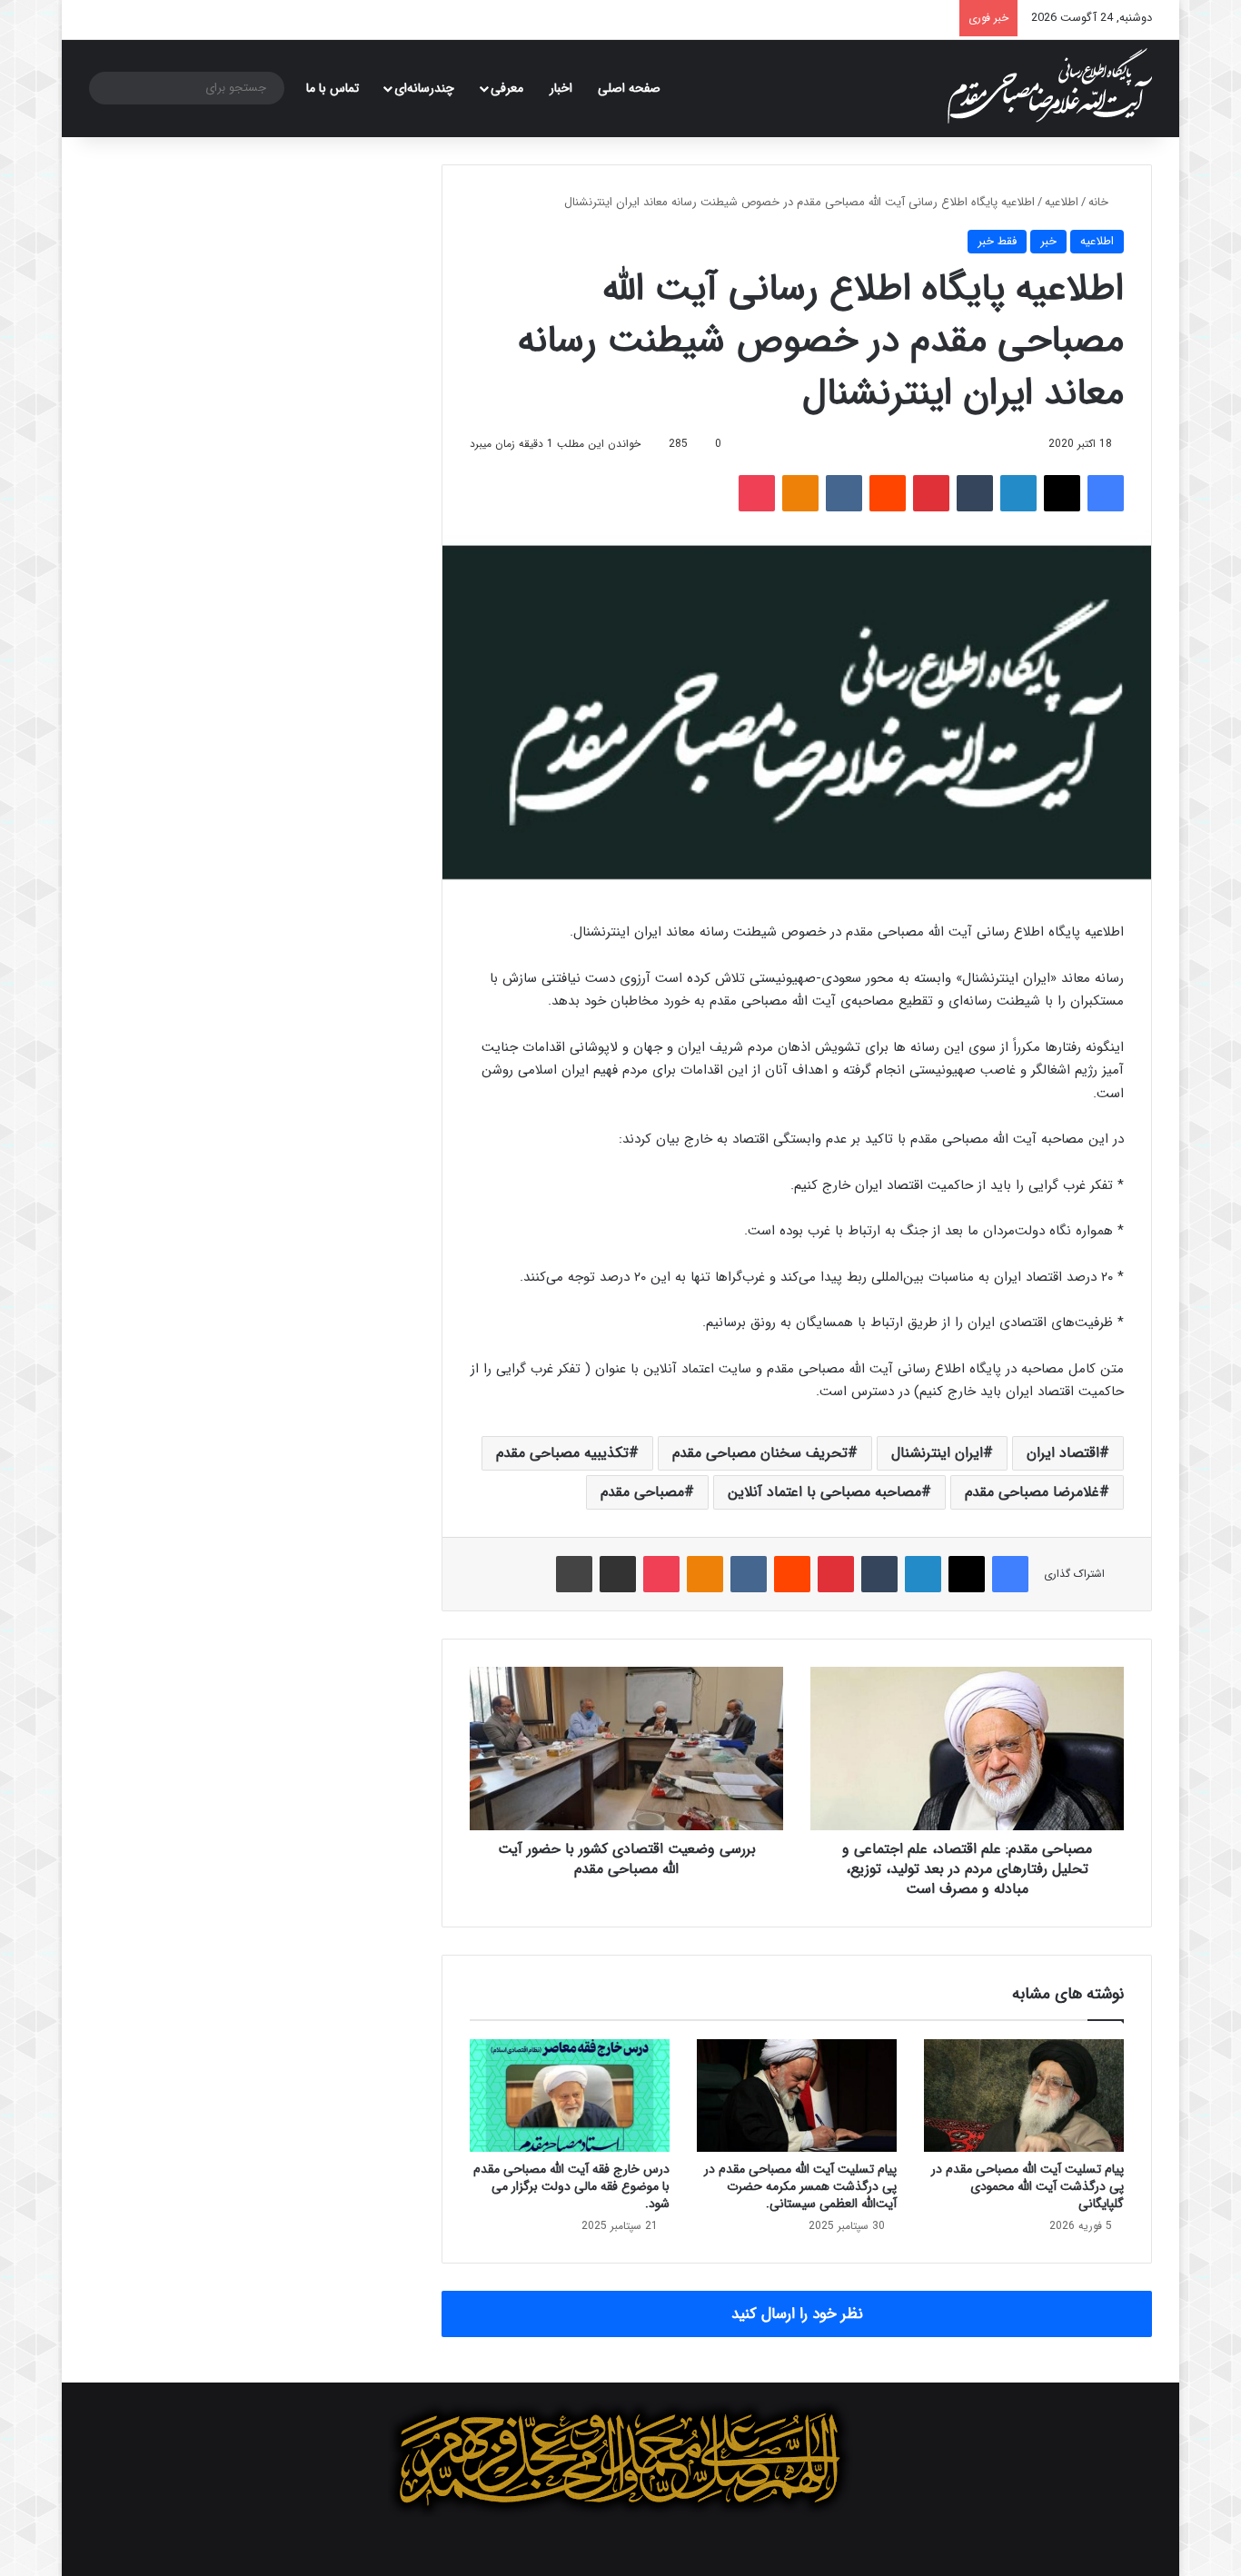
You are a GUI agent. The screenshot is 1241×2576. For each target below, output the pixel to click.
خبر (1048, 241)
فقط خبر (997, 241)
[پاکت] (757, 493)
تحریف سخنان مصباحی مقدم (760, 1453)
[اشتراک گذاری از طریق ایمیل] (618, 1574)
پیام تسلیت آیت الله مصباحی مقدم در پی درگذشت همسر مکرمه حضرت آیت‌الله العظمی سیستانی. (800, 2186)
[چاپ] (574, 1574)
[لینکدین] (1018, 493)
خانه (1100, 202)
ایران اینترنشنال (937, 1453)
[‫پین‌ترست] (931, 493)
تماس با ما (333, 88)
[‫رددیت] (888, 493)
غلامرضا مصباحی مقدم (1032, 1492)
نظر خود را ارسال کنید (797, 2314)
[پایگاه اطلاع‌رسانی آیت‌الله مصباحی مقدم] (1050, 86)
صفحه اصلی (629, 88)
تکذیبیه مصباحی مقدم (562, 1453)
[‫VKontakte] (844, 493)
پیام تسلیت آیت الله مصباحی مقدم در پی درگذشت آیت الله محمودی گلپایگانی (1028, 2186)
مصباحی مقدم (642, 1492)
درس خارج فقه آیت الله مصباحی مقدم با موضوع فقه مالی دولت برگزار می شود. (571, 2186)
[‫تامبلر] (975, 493)
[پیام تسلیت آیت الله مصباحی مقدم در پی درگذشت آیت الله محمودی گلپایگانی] (1024, 2095)
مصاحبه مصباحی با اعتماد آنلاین (824, 1492)
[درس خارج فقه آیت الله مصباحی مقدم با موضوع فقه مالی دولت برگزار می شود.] (570, 2095)
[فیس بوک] (1106, 493)
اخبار (561, 88)
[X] (1062, 493)
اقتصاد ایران (1063, 1453)
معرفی (507, 88)
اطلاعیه (1062, 202)
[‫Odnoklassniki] (800, 493)
